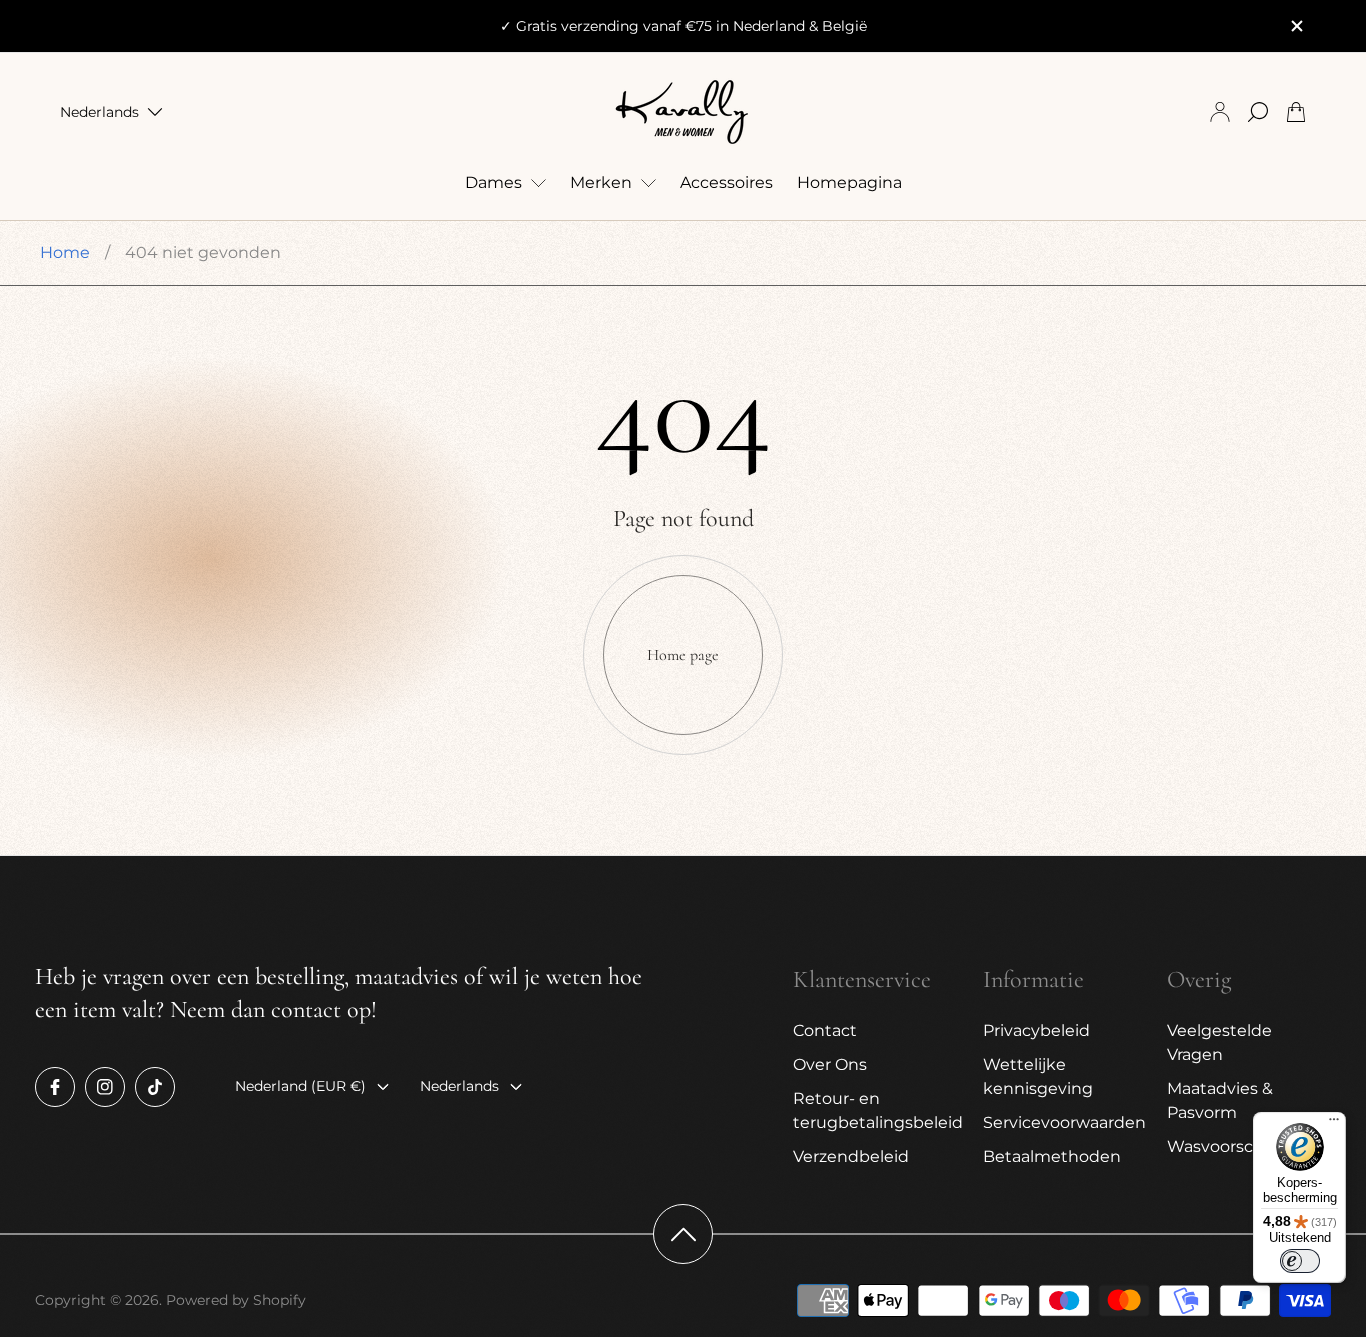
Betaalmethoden (1052, 1156)
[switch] (1300, 1261)
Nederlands (99, 112)
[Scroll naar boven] (683, 1234)
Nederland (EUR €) (300, 1086)
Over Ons (830, 1064)
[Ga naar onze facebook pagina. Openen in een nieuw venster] (55, 1087)
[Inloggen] (1220, 112)
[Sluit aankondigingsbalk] (1296, 26)
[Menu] (1334, 1124)
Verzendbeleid (851, 1156)
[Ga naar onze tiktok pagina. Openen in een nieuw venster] (155, 1087)
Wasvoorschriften (1237, 1146)
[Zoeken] (1258, 112)
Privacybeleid (1036, 1030)
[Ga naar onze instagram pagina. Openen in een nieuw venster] (105, 1087)
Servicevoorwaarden (1064, 1122)
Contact (825, 1030)
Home (65, 252)
